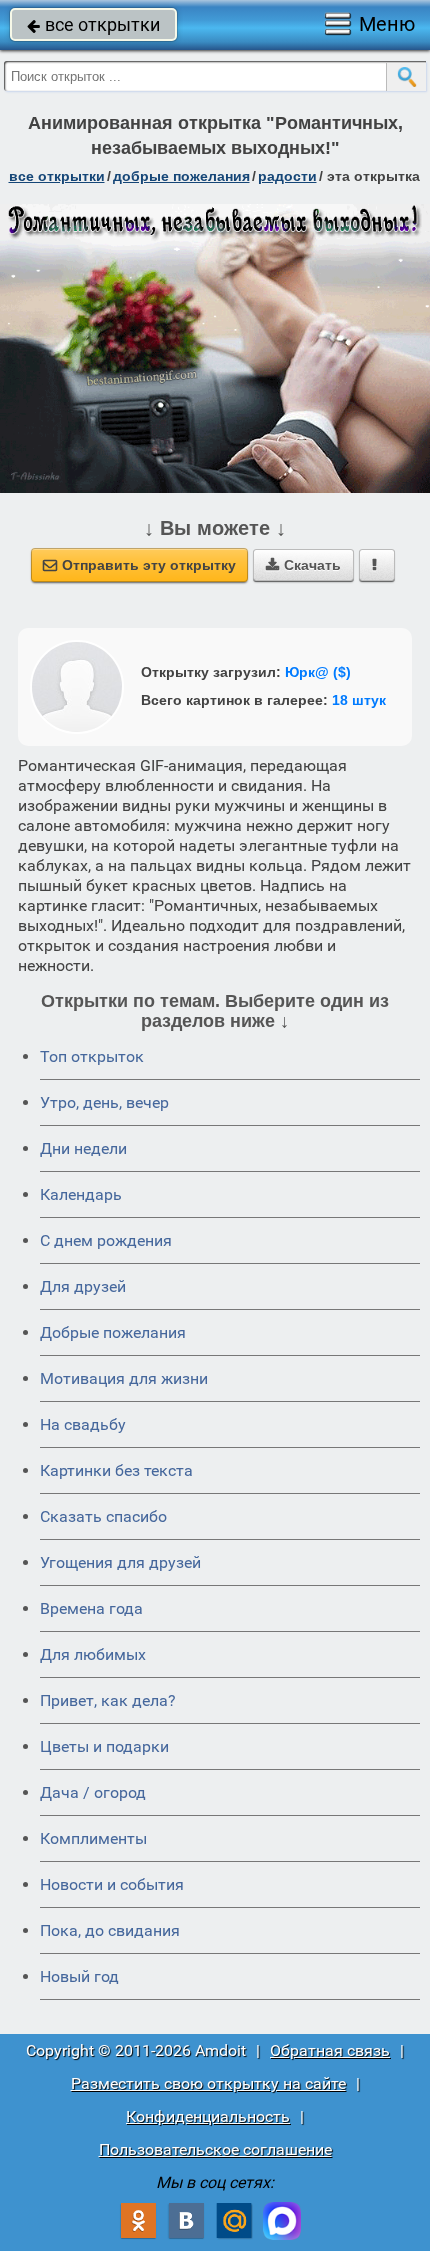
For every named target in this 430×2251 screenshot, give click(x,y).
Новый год (79, 1976)
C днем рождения (106, 1240)
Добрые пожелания (113, 1332)
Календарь (81, 1194)
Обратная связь (330, 2050)
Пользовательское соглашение (215, 2149)
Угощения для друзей (120, 1562)
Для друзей (83, 1286)
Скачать (303, 565)
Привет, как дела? (108, 1700)
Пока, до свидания (110, 1930)
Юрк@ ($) (318, 672)
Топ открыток (92, 1056)
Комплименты (93, 1838)
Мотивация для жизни (124, 1378)
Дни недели (83, 1148)
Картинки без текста (116, 1470)
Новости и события (112, 1884)
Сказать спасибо (103, 1516)
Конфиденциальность (208, 2116)
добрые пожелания (181, 176)
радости (287, 176)
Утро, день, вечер (104, 1102)
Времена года (91, 1608)
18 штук (359, 700)
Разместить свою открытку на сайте (208, 2083)
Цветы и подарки (104, 1746)
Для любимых (93, 1654)
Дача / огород (93, 1792)
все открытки (93, 24)
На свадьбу (83, 1424)
